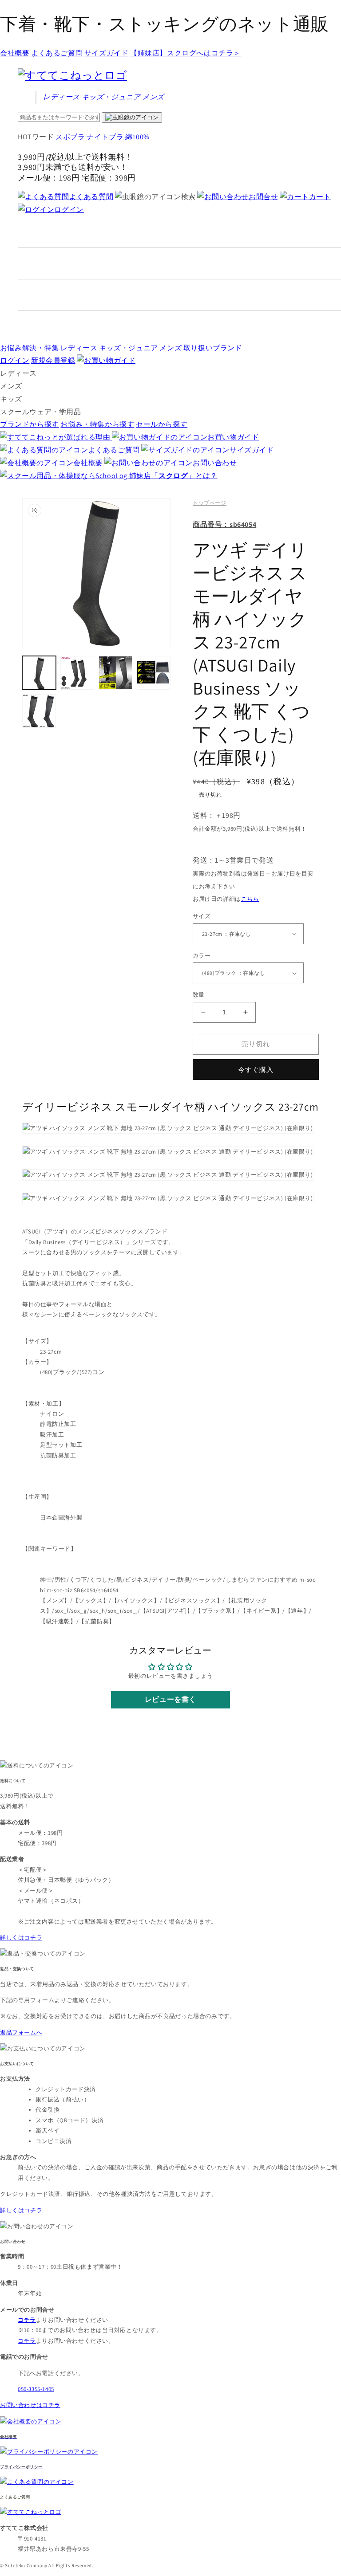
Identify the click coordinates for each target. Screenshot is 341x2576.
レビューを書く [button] (170, 1699)
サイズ (202, 916)
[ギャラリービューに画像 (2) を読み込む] (77, 673)
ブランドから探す (30, 424)
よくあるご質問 (57, 53)
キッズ (111, 97)
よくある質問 (91, 197)
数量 (199, 995)
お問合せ (263, 197)
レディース (61, 97)
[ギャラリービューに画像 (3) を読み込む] (115, 673)
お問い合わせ (215, 463)
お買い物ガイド (233, 437)
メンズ (153, 97)
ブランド (213, 348)
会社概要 (15, 53)
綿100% (137, 137)
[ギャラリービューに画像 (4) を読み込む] (154, 673)
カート (320, 197)
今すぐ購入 (256, 1070)
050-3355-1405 (36, 2389)
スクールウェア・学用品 (41, 412)
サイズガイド (107, 53)
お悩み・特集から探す (97, 424)
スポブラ (70, 137)
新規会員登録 (53, 360)
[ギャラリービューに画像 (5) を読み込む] (39, 711)
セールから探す (162, 424)
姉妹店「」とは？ (173, 476)
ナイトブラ (105, 137)
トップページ (210, 503)
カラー (202, 956)
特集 (30, 348)
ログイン (69, 210)
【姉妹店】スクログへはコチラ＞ (185, 53)
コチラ (27, 2341)
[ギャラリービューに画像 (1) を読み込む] (39, 673)
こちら (250, 899)
